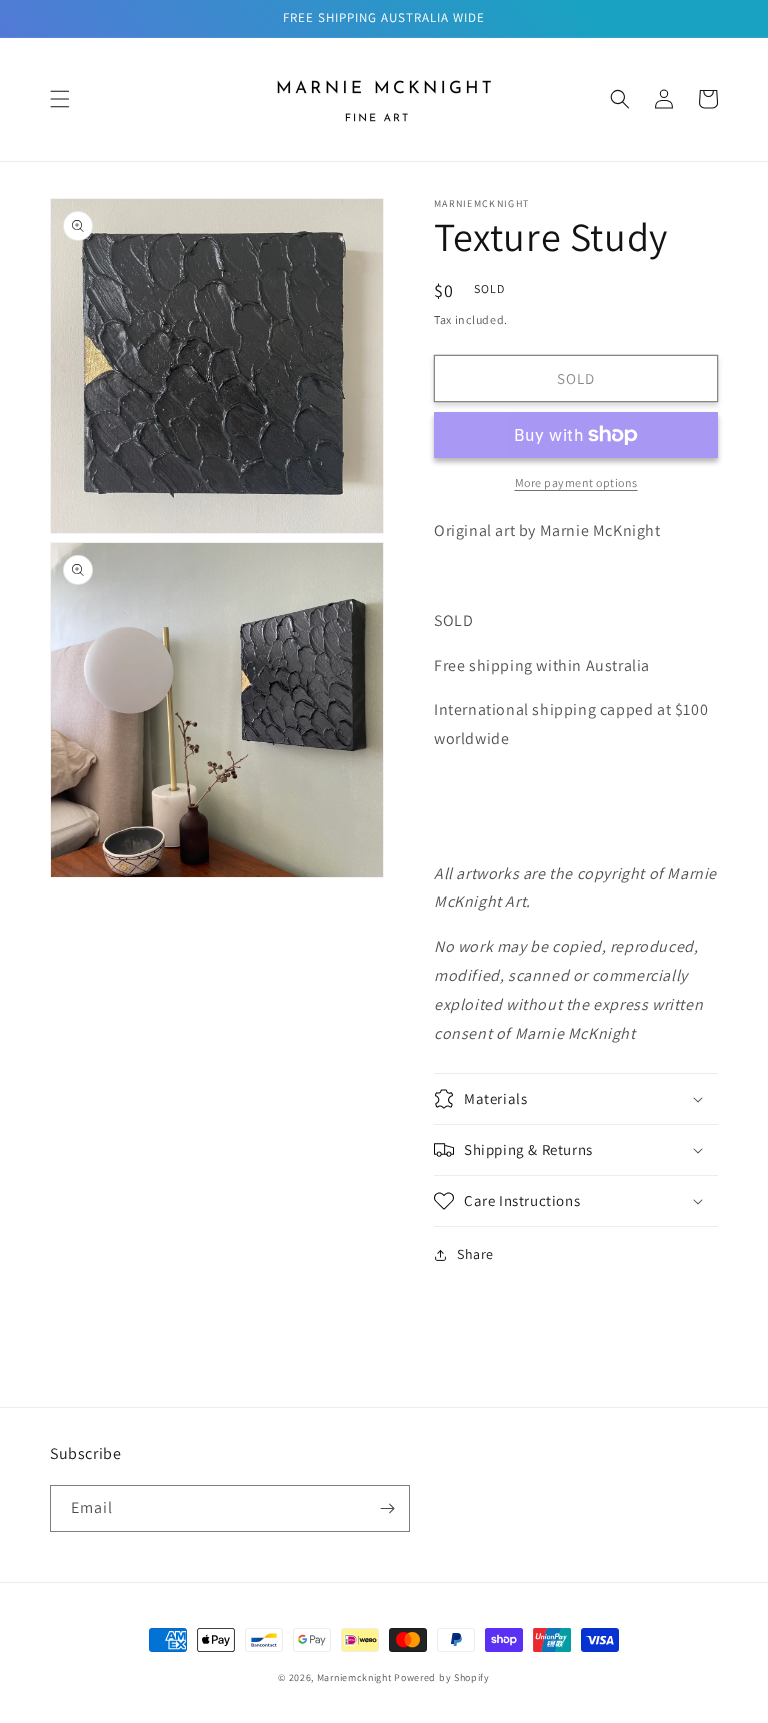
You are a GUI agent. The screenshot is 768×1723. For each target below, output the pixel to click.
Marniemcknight (354, 1677)
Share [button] (475, 1254)
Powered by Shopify (442, 1677)
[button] (60, 99)
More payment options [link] (576, 482)
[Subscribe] (387, 1508)
